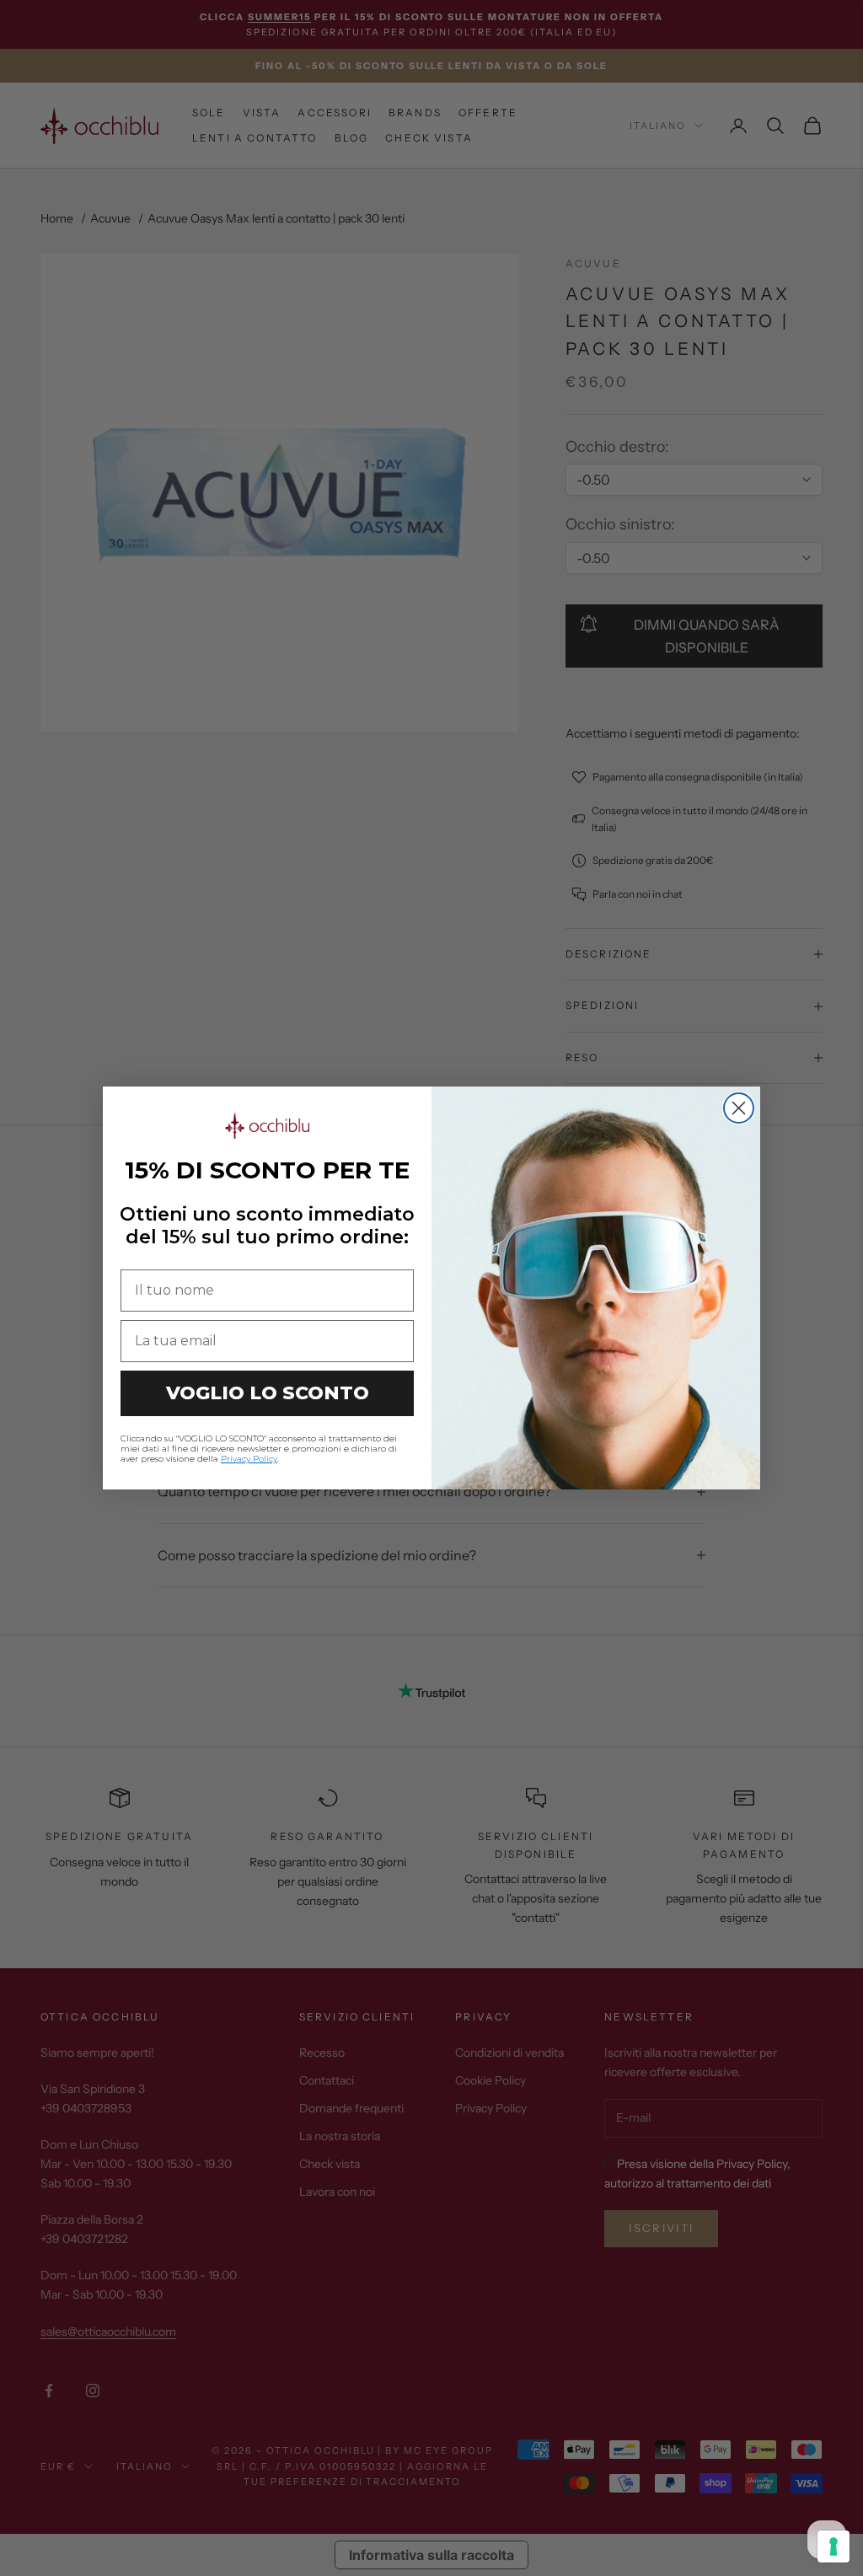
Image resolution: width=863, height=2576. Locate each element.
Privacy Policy (249, 1459)
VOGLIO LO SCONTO (268, 1393)
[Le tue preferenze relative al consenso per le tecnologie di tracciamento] (834, 2546)
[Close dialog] (739, 1108)
